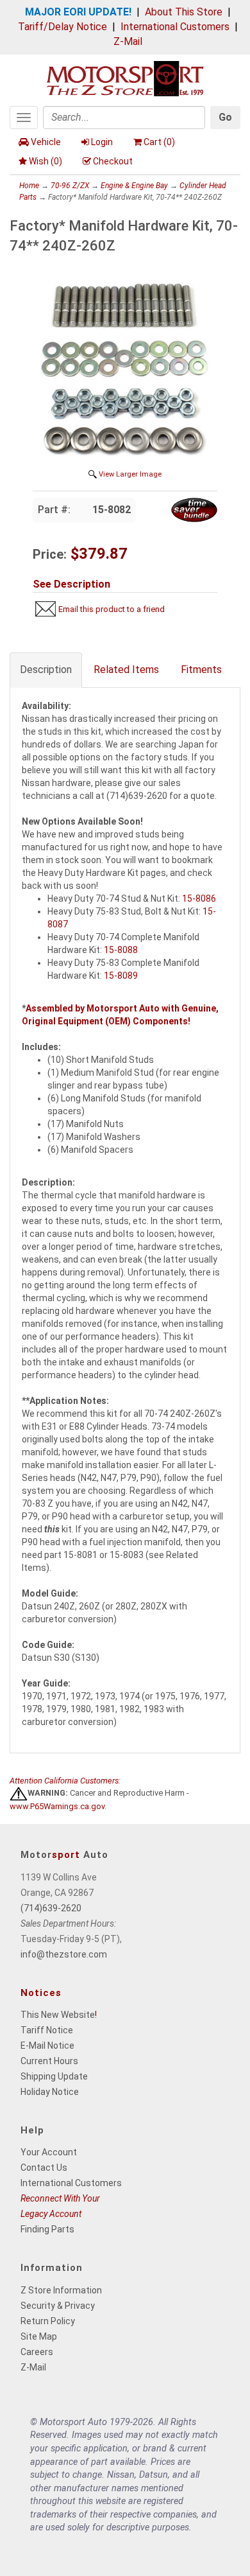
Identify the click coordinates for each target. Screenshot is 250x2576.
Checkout (113, 161)
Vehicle (46, 142)
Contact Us (44, 2168)
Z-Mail (128, 41)
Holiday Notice (50, 2092)
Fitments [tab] (201, 670)
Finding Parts (47, 2229)
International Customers (175, 27)
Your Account (49, 2152)
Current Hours (49, 2061)
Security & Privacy (58, 2306)
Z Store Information (61, 2290)
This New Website (58, 2015)
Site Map (39, 2336)
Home (29, 186)
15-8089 (121, 976)
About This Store (184, 12)
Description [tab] (46, 670)
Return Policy (48, 2321)
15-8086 (199, 898)
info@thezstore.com (64, 1954)
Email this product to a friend (112, 609)
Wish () (46, 161)
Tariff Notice (47, 2030)
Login (102, 142)
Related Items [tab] (126, 670)
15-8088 (121, 950)
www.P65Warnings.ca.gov (57, 1806)
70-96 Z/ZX (70, 186)
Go (225, 117)
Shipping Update (54, 2076)
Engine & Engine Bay (134, 186)
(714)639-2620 (51, 1908)
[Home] (125, 77)
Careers (37, 2352)
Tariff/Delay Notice (63, 27)
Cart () (159, 142)
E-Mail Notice (47, 2046)
